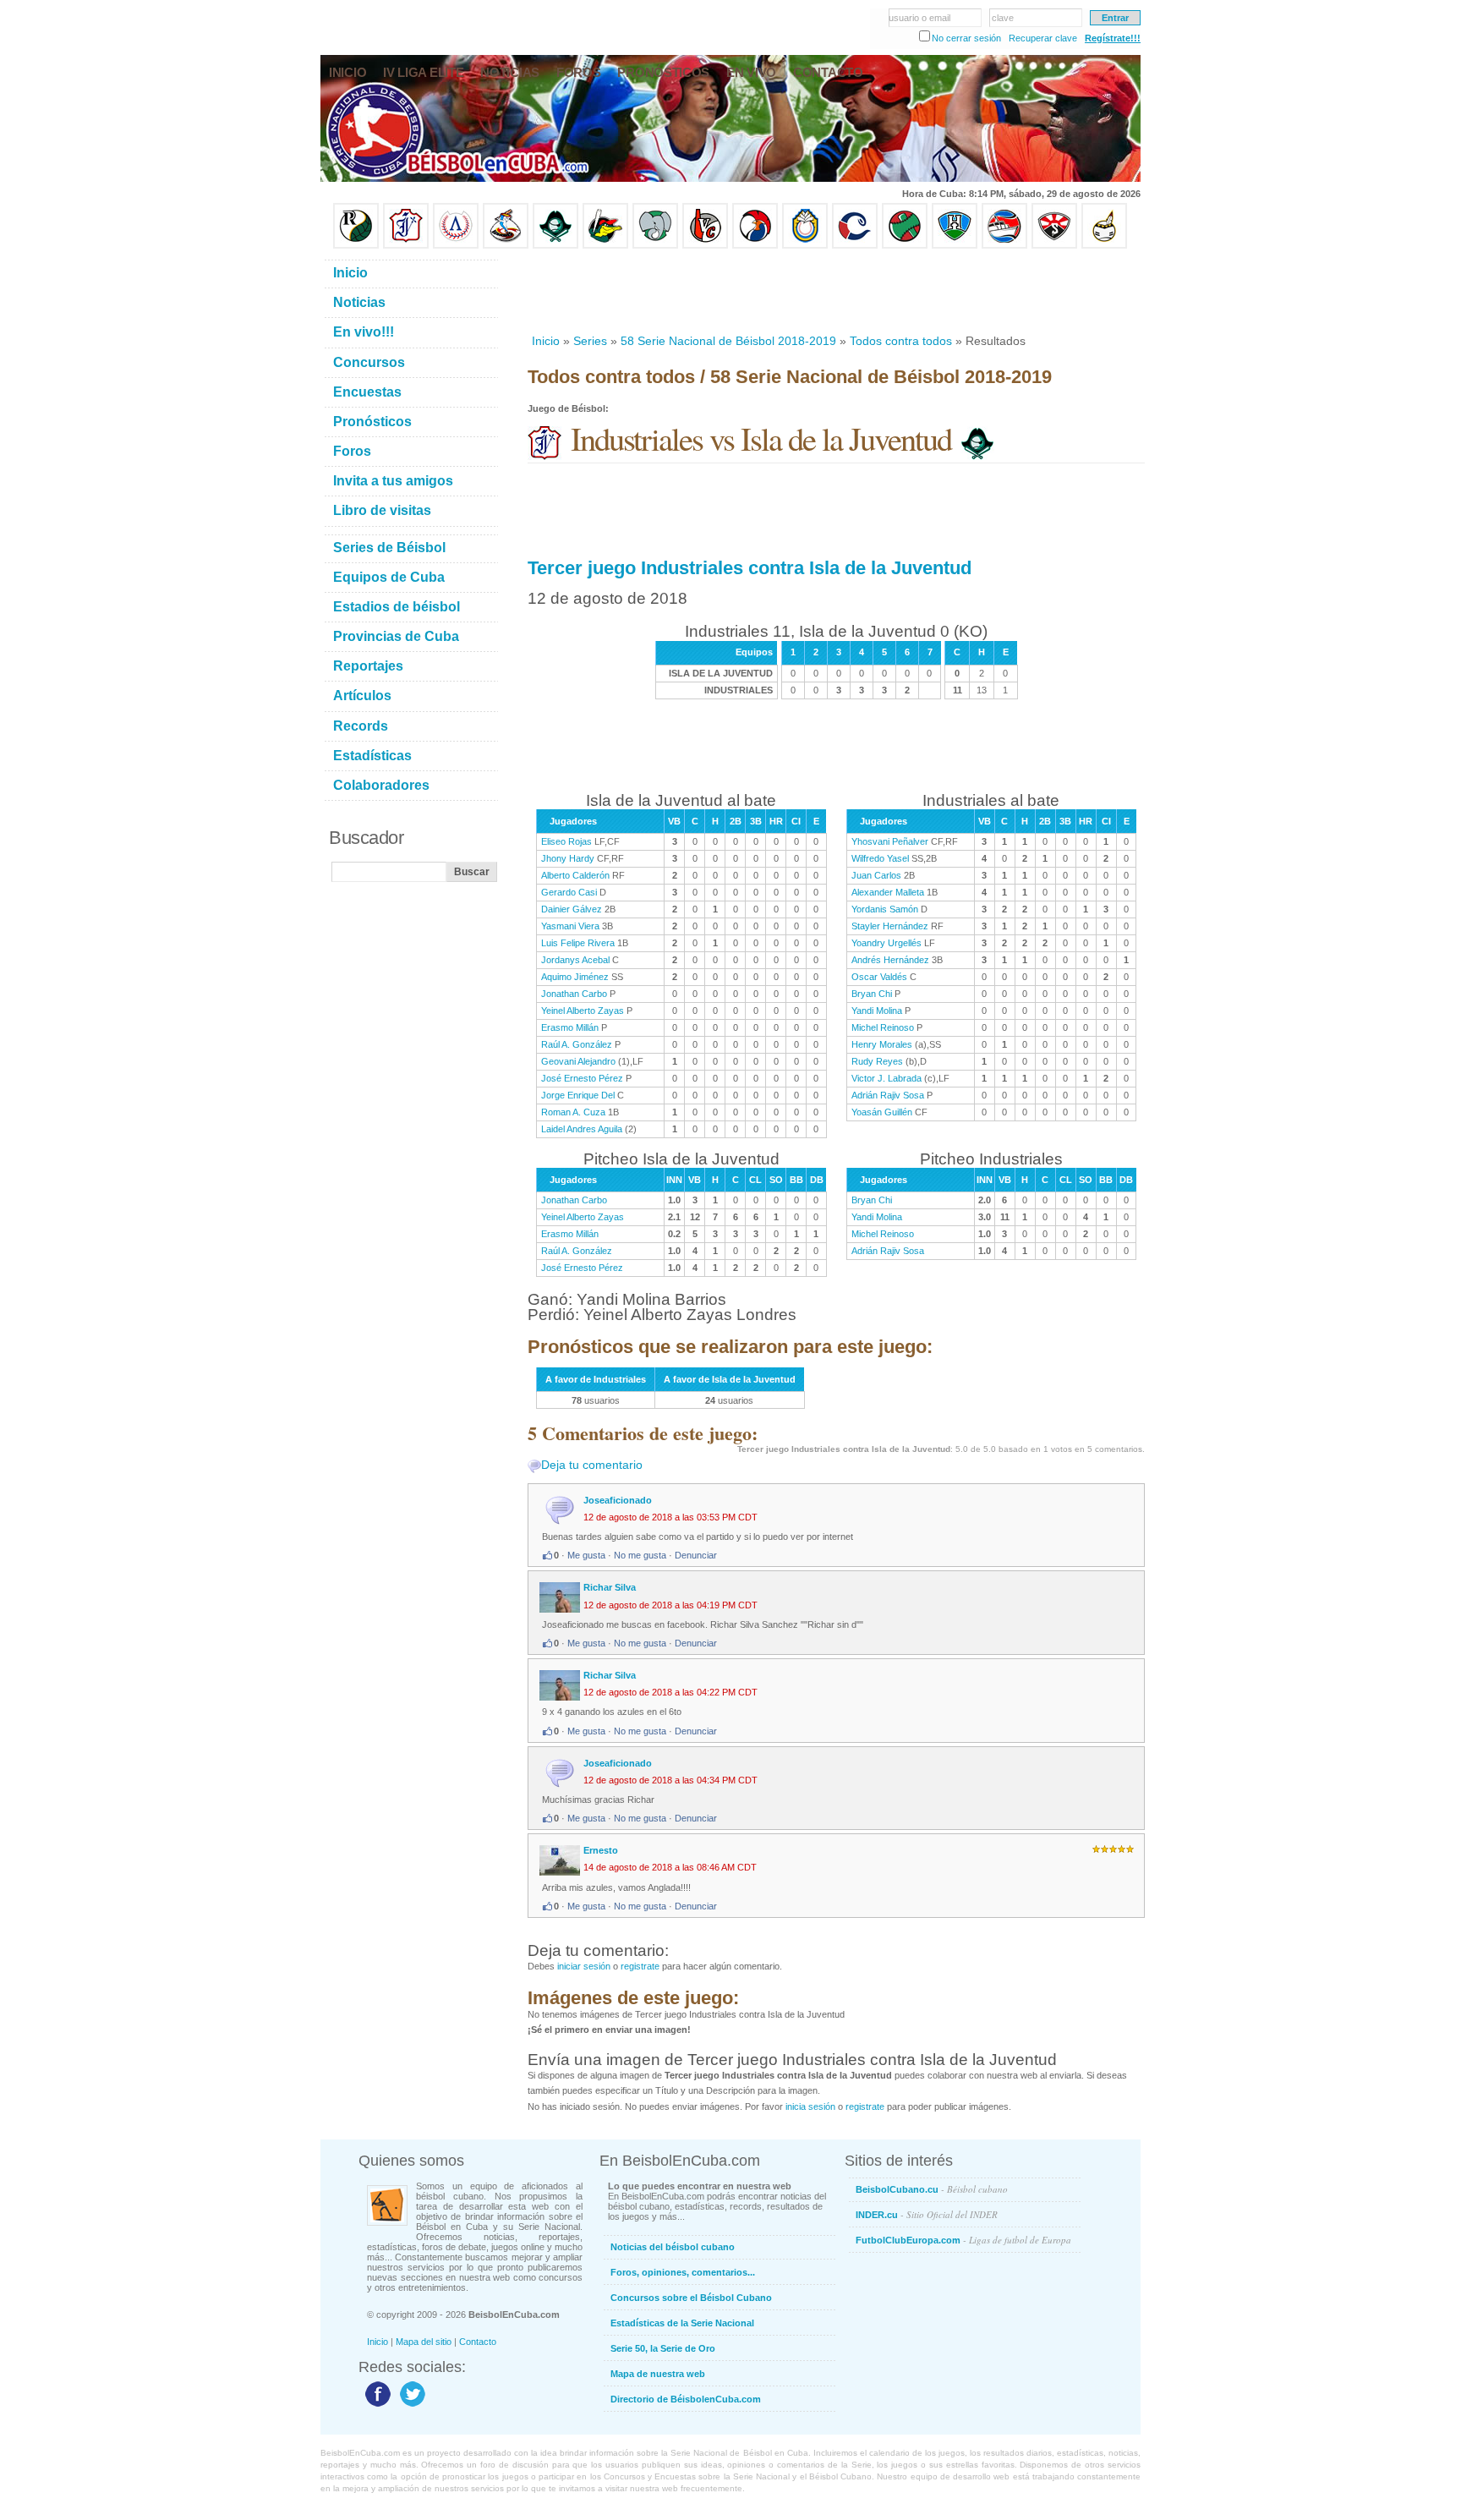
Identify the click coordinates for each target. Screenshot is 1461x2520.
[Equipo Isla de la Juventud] (555, 245)
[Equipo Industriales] (406, 245)
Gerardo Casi (569, 892)
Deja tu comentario (592, 1465)
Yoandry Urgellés (886, 943)
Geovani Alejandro (578, 1061)
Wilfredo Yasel (880, 858)
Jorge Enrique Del (578, 1095)
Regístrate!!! (1113, 38)
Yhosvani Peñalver (890, 841)
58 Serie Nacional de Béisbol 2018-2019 (728, 341)
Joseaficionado (618, 1500)
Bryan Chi (872, 994)
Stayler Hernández (890, 926)
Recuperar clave (1043, 38)
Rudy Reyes (877, 1061)
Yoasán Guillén (882, 1112)
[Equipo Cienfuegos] (655, 245)
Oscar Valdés (879, 977)
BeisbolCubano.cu (932, 2189)
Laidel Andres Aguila (582, 1129)
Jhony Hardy (568, 858)
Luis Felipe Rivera (578, 943)
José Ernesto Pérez (582, 1078)
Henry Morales (882, 1044)
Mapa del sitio (424, 2342)
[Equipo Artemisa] (456, 245)
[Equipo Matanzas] (605, 245)
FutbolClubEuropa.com (963, 2240)
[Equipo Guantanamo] (1104, 245)
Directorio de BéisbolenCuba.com (686, 2399)
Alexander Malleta (888, 892)
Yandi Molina (877, 1011)
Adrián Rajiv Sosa (888, 1095)
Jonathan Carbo (574, 994)
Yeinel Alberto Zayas (583, 1011)
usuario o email (919, 18)
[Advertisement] (835, 291)
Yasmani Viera (570, 926)
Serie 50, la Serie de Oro (663, 2348)
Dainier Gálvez (572, 909)
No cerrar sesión (966, 38)
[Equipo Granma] (1004, 245)
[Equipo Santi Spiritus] (755, 245)
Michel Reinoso (883, 1027)
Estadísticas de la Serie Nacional (682, 2323)
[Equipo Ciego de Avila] (805, 245)
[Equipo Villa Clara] (705, 245)
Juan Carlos (876, 875)
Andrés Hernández (890, 960)
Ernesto (601, 1850)
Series (590, 341)
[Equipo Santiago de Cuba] (1054, 245)
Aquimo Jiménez (575, 977)
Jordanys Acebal (575, 960)
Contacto (478, 2342)
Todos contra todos (901, 341)
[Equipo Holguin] (955, 245)
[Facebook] (376, 2406)
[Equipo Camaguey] (855, 245)
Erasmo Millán (570, 1027)
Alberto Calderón (575, 875)
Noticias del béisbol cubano (673, 2247)
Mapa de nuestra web (658, 2374)
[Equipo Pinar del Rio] (356, 245)
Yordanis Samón (885, 909)
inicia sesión (810, 2106)
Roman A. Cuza (573, 1112)
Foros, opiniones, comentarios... (683, 2272)
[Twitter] (410, 2406)
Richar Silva (610, 1587)
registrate (640, 1966)
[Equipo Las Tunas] (905, 245)
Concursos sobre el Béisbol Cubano (691, 2298)
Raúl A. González (577, 1044)
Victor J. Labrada (886, 1078)
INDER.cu (927, 2214)
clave (1003, 18)
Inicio (546, 341)
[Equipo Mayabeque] (506, 245)
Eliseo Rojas (566, 841)
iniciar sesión (584, 1966)
